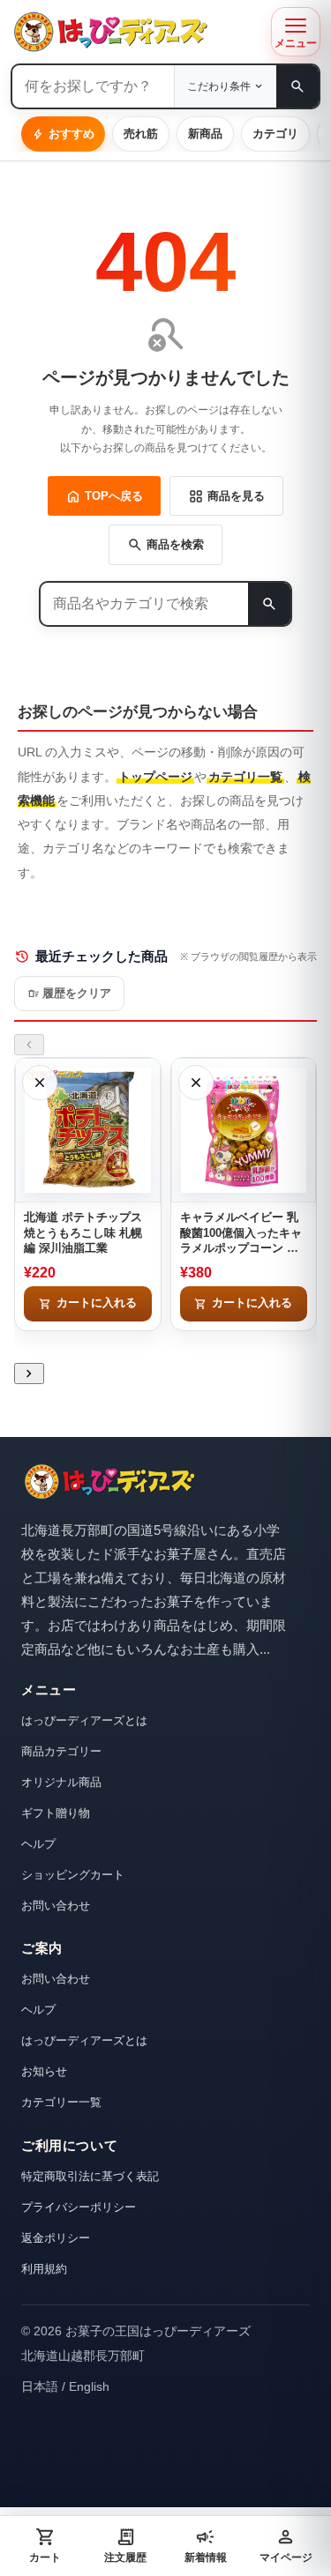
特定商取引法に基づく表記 (90, 2176)
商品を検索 (165, 545)
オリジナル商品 (61, 1782)
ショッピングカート (73, 1875)
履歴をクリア (69, 994)
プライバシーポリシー (79, 2207)
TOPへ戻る (104, 496)
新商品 (205, 134)
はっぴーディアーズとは (84, 1720)
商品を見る (226, 496)
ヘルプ (38, 1844)
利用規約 (44, 2269)
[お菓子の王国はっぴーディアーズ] (136, 32)
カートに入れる (88, 1304)
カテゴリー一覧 (61, 2102)
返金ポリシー (56, 2238)
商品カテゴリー (61, 1751)
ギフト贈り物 (56, 1813)
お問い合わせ (56, 1906)
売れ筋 (141, 134)
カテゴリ (275, 134)
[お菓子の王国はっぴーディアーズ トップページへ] (109, 1482)
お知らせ (44, 2071)
